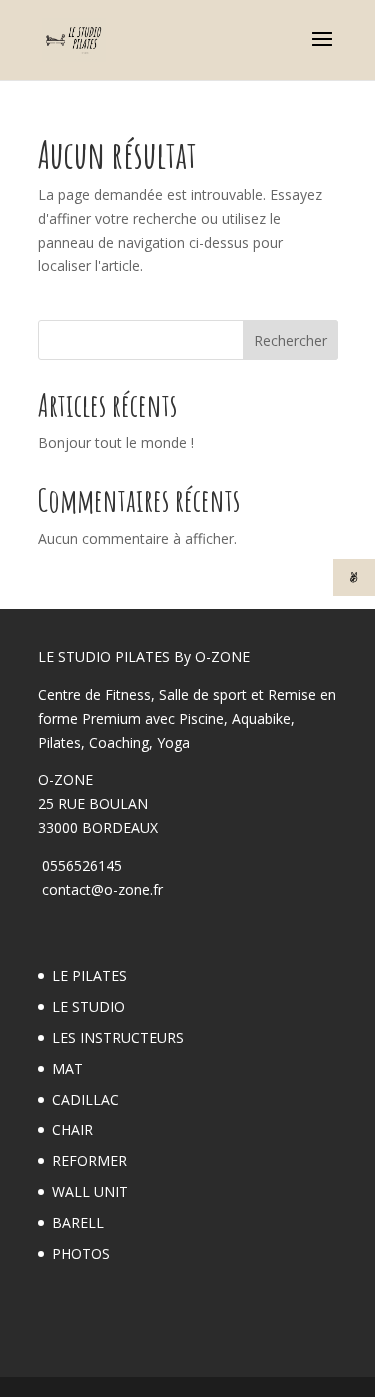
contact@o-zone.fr (100, 889)
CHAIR (72, 1129)
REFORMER (89, 1160)
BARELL (78, 1222)
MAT (67, 1068)
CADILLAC (85, 1099)
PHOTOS (81, 1253)
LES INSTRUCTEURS (118, 1037)
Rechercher (290, 340)
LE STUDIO (88, 1006)
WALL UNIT (90, 1191)
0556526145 (80, 865)
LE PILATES (89, 975)
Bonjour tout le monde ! (116, 442)
